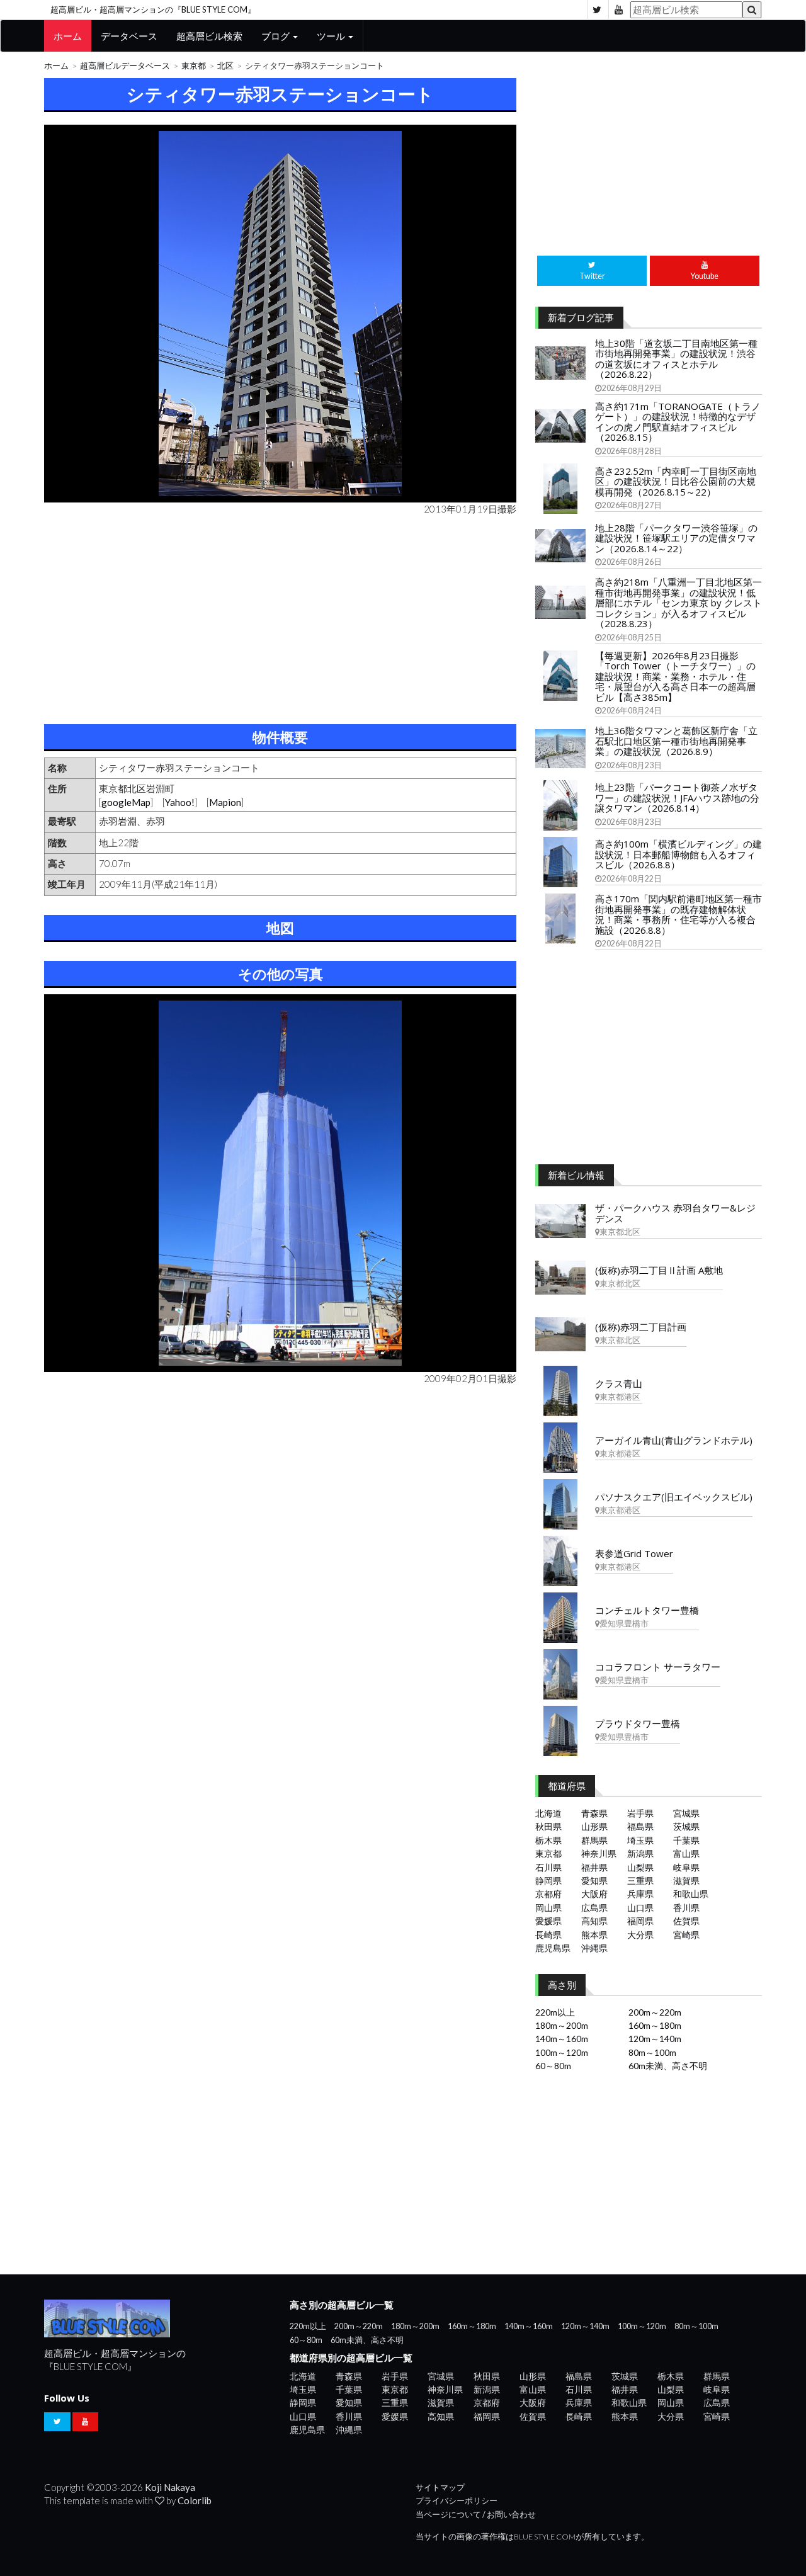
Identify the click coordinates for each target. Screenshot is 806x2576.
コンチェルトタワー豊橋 (647, 1610)
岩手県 (640, 1813)
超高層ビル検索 (209, 36)
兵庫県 (640, 1894)
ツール (332, 36)
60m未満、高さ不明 (668, 2066)
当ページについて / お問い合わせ (476, 2515)
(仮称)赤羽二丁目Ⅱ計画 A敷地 (659, 1270)
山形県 (594, 1826)
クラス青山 (619, 1383)
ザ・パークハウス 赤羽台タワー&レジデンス (675, 1213)
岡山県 (548, 1908)
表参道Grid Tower (634, 1553)
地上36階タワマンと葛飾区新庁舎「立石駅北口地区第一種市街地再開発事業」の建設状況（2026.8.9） (676, 741)
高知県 (594, 1921)
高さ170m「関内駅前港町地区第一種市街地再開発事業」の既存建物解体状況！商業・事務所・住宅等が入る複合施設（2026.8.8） (678, 914)
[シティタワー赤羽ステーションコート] (280, 314)
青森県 (594, 1813)
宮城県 (686, 1813)
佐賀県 (686, 1921)
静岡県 (548, 1881)
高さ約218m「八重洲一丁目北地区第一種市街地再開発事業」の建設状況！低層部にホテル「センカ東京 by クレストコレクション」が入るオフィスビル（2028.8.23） (678, 603)
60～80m (553, 2066)
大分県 (640, 1935)
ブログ (276, 36)
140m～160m (562, 2039)
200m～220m (655, 2012)
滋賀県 (686, 1881)
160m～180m (655, 2025)
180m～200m (562, 2025)
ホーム (68, 36)
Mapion (225, 802)
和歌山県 (691, 1894)
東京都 (194, 66)
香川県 (686, 1908)
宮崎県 (686, 1935)
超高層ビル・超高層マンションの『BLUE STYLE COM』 (153, 9)
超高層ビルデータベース (125, 66)
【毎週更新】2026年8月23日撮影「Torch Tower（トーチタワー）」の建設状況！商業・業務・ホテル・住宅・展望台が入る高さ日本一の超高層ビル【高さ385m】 (675, 676)
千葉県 (686, 1840)
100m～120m (562, 2052)
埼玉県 (640, 1840)
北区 (225, 66)
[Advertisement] (280, 617)
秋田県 (548, 1826)
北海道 (548, 1813)
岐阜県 (686, 1867)
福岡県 (640, 1921)
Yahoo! (180, 802)
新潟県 (640, 1853)
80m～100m (652, 2052)
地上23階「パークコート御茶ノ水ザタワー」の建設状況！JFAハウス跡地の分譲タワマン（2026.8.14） (677, 797)
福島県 (640, 1826)
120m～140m (655, 2039)
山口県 (640, 1908)
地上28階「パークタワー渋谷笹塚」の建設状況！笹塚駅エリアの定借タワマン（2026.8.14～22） (676, 538)
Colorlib (195, 2500)
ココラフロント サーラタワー (658, 1667)
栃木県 (548, 1840)
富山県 (686, 1853)
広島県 (594, 1908)
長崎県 (548, 1935)
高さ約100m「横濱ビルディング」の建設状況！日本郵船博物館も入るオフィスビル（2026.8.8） (678, 854)
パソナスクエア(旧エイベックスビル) (674, 1497)
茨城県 (686, 1826)
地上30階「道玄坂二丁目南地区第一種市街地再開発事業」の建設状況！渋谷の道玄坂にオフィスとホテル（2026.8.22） (676, 359)
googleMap (126, 802)
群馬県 (594, 1840)
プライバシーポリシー (457, 2501)
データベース (129, 36)
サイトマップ (440, 2488)
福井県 (594, 1867)
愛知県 (594, 1881)
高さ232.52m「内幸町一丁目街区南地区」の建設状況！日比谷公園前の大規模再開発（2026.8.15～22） (676, 481)
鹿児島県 (553, 1948)
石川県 (548, 1867)
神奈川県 (599, 1853)
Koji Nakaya (170, 2487)
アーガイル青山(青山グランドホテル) (674, 1440)
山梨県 (640, 1867)
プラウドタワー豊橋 (638, 1723)
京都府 (548, 1894)
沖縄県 (594, 1948)
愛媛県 (548, 1921)
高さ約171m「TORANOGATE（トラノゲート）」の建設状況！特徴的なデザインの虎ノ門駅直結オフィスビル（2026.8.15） (678, 422)
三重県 (640, 1881)
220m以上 (555, 2012)
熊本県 (594, 1935)
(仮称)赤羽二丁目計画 (641, 1327)
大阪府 (594, 1894)
